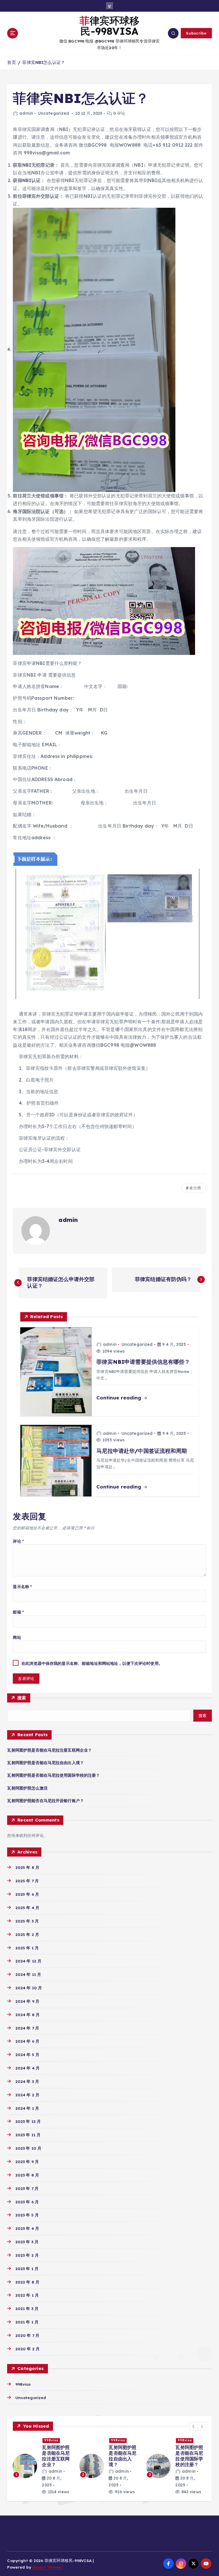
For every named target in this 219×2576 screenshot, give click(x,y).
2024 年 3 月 (27, 2081)
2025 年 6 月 (27, 1894)
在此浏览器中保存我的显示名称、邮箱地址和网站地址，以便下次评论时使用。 (92, 1663)
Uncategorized (54, 113)
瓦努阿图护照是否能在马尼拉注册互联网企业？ (49, 1750)
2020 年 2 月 (28, 2349)
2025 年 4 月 (27, 1908)
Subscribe (196, 33)
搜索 (22, 1698)
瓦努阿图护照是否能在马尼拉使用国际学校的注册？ (53, 1775)
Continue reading (119, 1398)
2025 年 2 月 (27, 1934)
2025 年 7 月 (27, 1881)
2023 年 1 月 (27, 2269)
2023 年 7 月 (27, 2188)
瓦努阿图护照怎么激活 (27, 1788)
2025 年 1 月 (27, 1948)
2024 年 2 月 (27, 2095)
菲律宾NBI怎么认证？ (44, 62)
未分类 (195, 1188)
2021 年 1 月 (27, 2322)
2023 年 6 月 (27, 2202)
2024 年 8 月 (28, 2015)
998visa (23, 2384)
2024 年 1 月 (27, 2108)
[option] (43, 2460)
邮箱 (18, 1612)
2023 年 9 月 (27, 2162)
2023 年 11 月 (28, 2135)
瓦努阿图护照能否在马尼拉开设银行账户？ (45, 1801)
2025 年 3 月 (27, 1921)
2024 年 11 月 (28, 1974)
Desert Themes (48, 2567)
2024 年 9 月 (27, 2001)
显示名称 (22, 1586)
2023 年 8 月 (27, 2175)
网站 (17, 1637)
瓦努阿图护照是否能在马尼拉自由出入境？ (45, 1763)
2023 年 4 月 (27, 2228)
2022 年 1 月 (27, 2295)
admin (26, 113)
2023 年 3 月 (27, 2242)
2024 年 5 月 (27, 2054)
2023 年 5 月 (27, 2215)
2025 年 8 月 (27, 1867)
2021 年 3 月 (27, 2308)
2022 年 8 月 (27, 2282)
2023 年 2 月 (27, 2255)
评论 (18, 1541)
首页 (11, 62)
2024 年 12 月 (28, 1961)
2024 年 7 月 (27, 2028)
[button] (194, 2426)
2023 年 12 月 (28, 2121)
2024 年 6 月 (27, 2041)
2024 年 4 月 (28, 2068)
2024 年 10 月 (29, 1988)
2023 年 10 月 (28, 2148)
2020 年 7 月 (27, 2335)
